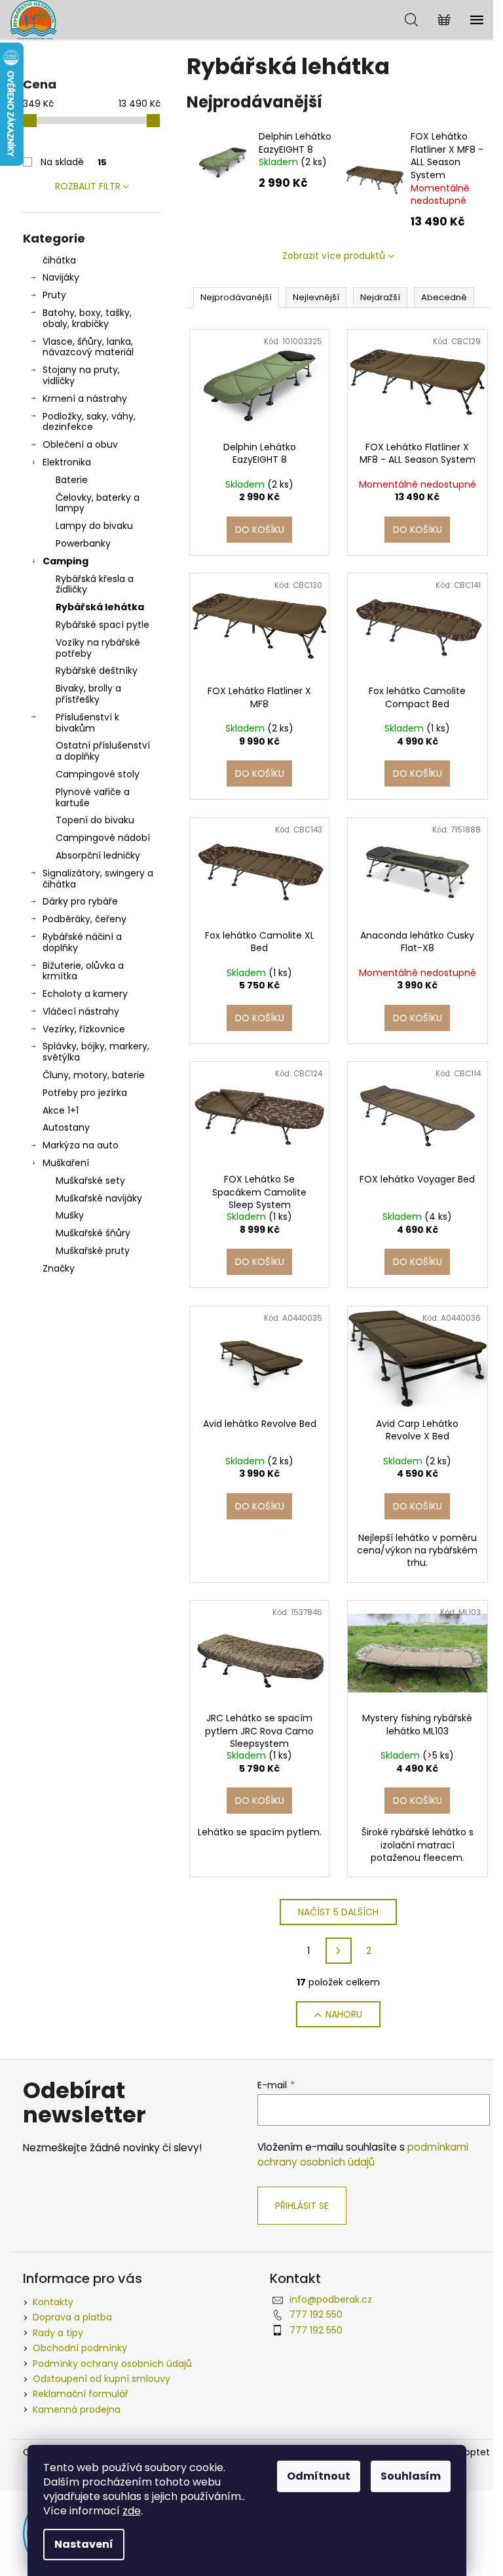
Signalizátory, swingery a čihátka (98, 879)
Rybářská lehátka (100, 607)
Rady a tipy (58, 2333)
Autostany (66, 1127)
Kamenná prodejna (77, 2410)
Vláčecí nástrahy (81, 1011)
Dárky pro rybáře (80, 901)
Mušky (70, 1215)
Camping (65, 561)
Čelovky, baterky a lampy (98, 503)
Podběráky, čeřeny (84, 919)
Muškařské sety (90, 1181)
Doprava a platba (72, 2317)
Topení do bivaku (95, 820)
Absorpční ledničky (98, 855)
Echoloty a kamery (85, 994)
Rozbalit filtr (88, 186)
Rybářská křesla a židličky (95, 584)
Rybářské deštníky (97, 671)
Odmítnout (319, 2476)
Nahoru (344, 2014)
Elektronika (67, 462)
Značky (59, 1268)
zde (132, 2511)
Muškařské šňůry (93, 1233)
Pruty (54, 295)
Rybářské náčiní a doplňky (82, 942)
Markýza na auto (81, 1145)
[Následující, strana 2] (339, 1951)
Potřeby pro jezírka (85, 1093)
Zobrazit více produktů (334, 256)
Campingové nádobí (103, 838)
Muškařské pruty (93, 1251)
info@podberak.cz (331, 2299)
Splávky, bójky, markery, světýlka (96, 1052)
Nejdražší (380, 297)
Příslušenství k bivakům (87, 723)
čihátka (59, 260)
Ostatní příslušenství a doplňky (103, 751)
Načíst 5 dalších (338, 1912)
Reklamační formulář (81, 2394)
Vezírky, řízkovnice (84, 1029)
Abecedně (444, 297)
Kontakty (53, 2302)
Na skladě (74, 162)
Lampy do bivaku (94, 526)
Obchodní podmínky (80, 2348)
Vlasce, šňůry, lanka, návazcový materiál (88, 347)
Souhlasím (411, 2476)
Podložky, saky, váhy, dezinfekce (89, 422)
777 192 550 (316, 2314)
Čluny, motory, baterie (94, 1075)
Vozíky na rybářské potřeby (98, 648)
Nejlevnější (316, 297)
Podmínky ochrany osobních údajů (112, 2364)
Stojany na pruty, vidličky (81, 375)
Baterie (72, 480)
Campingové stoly (98, 774)
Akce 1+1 (61, 1110)
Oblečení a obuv (80, 444)
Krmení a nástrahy (85, 399)
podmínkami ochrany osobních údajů (363, 2154)
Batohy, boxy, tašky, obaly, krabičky (87, 318)
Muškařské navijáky (99, 1198)
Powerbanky (83, 543)
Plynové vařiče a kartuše (93, 797)
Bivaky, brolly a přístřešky (88, 694)
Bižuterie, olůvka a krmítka (83, 971)
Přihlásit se (302, 2206)
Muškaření (66, 1163)
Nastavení (84, 2544)
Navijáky (61, 277)
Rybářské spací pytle (102, 625)
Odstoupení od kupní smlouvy (102, 2379)
